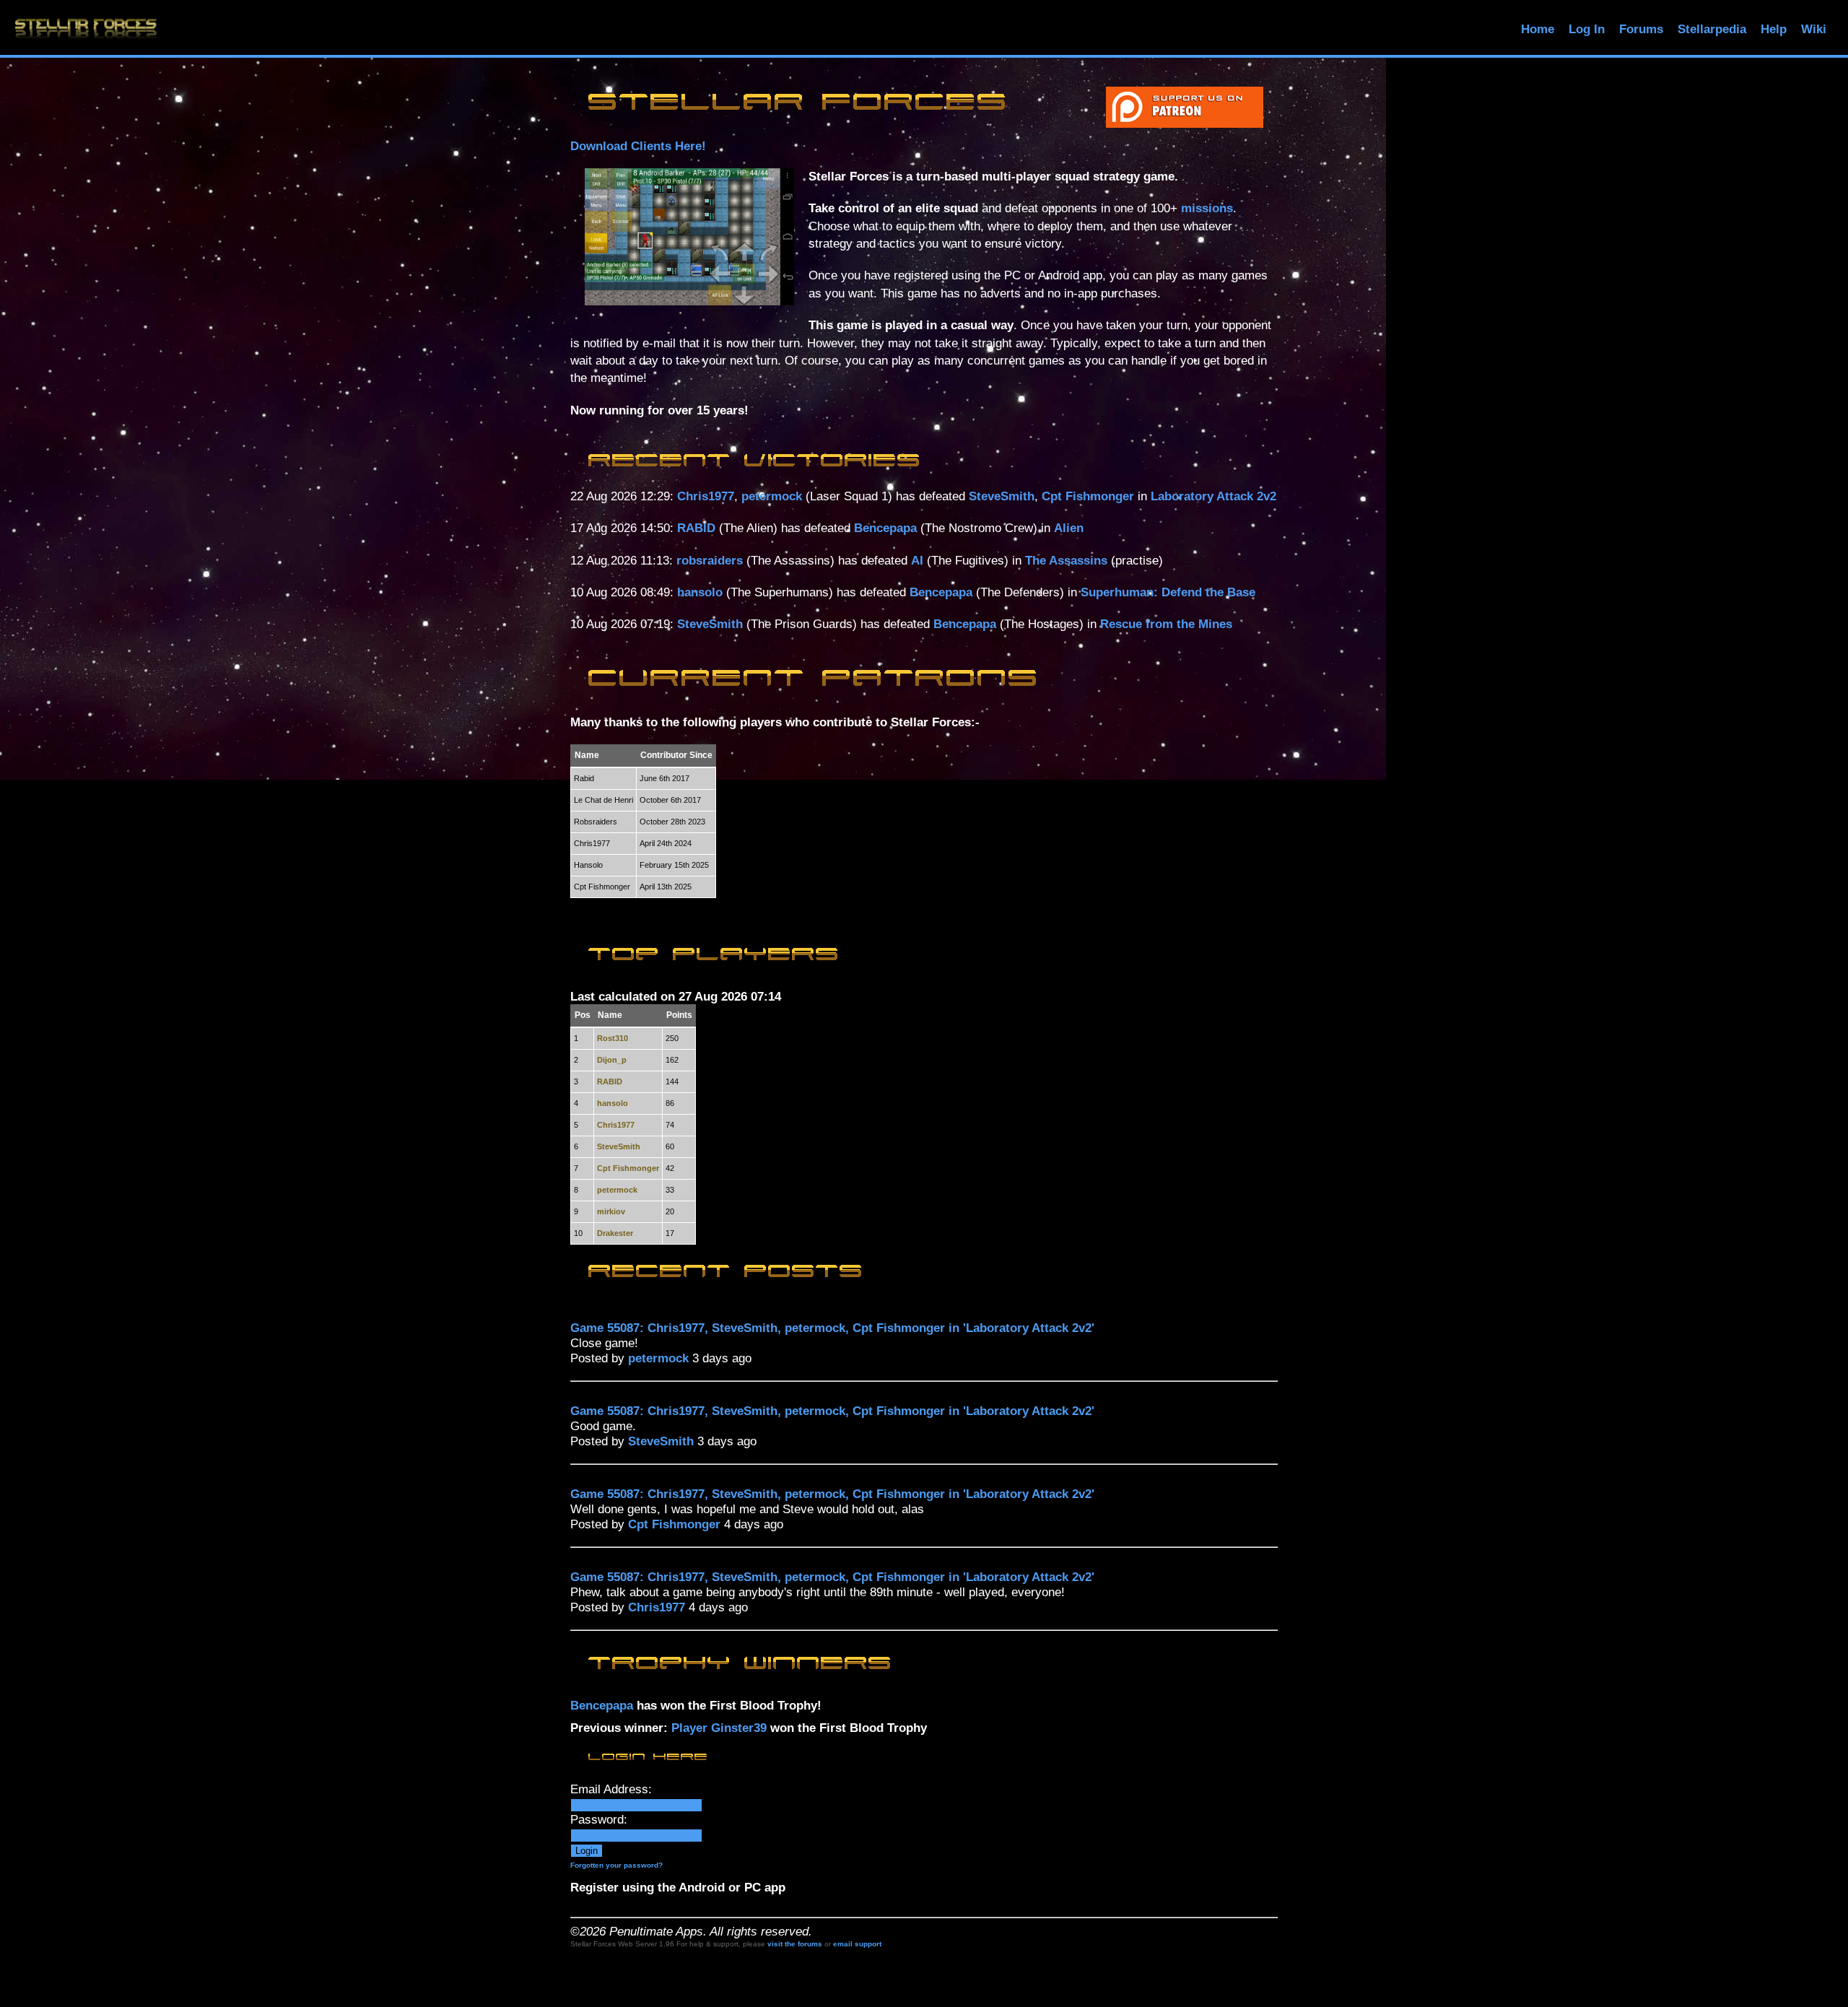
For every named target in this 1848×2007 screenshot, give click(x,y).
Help (1774, 29)
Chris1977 (706, 496)
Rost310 (613, 1038)
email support (857, 1944)
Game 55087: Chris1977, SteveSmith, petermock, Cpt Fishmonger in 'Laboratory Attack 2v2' (832, 1328)
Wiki (1814, 29)
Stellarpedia (1712, 29)
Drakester (615, 1233)
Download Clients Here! (638, 146)
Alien (1069, 528)
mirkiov (611, 1211)
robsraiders (710, 561)
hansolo (700, 592)
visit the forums (795, 1944)
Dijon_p (612, 1060)
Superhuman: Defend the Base (1168, 592)
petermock (772, 496)
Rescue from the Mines (1166, 624)
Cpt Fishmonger (1088, 496)
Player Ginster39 (719, 1728)
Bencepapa (885, 528)
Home (1538, 29)
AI (917, 561)
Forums (1641, 29)
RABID (696, 528)
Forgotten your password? (616, 1865)
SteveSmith (1002, 496)
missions (1207, 208)
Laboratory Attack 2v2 (1213, 496)
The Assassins (1066, 561)
